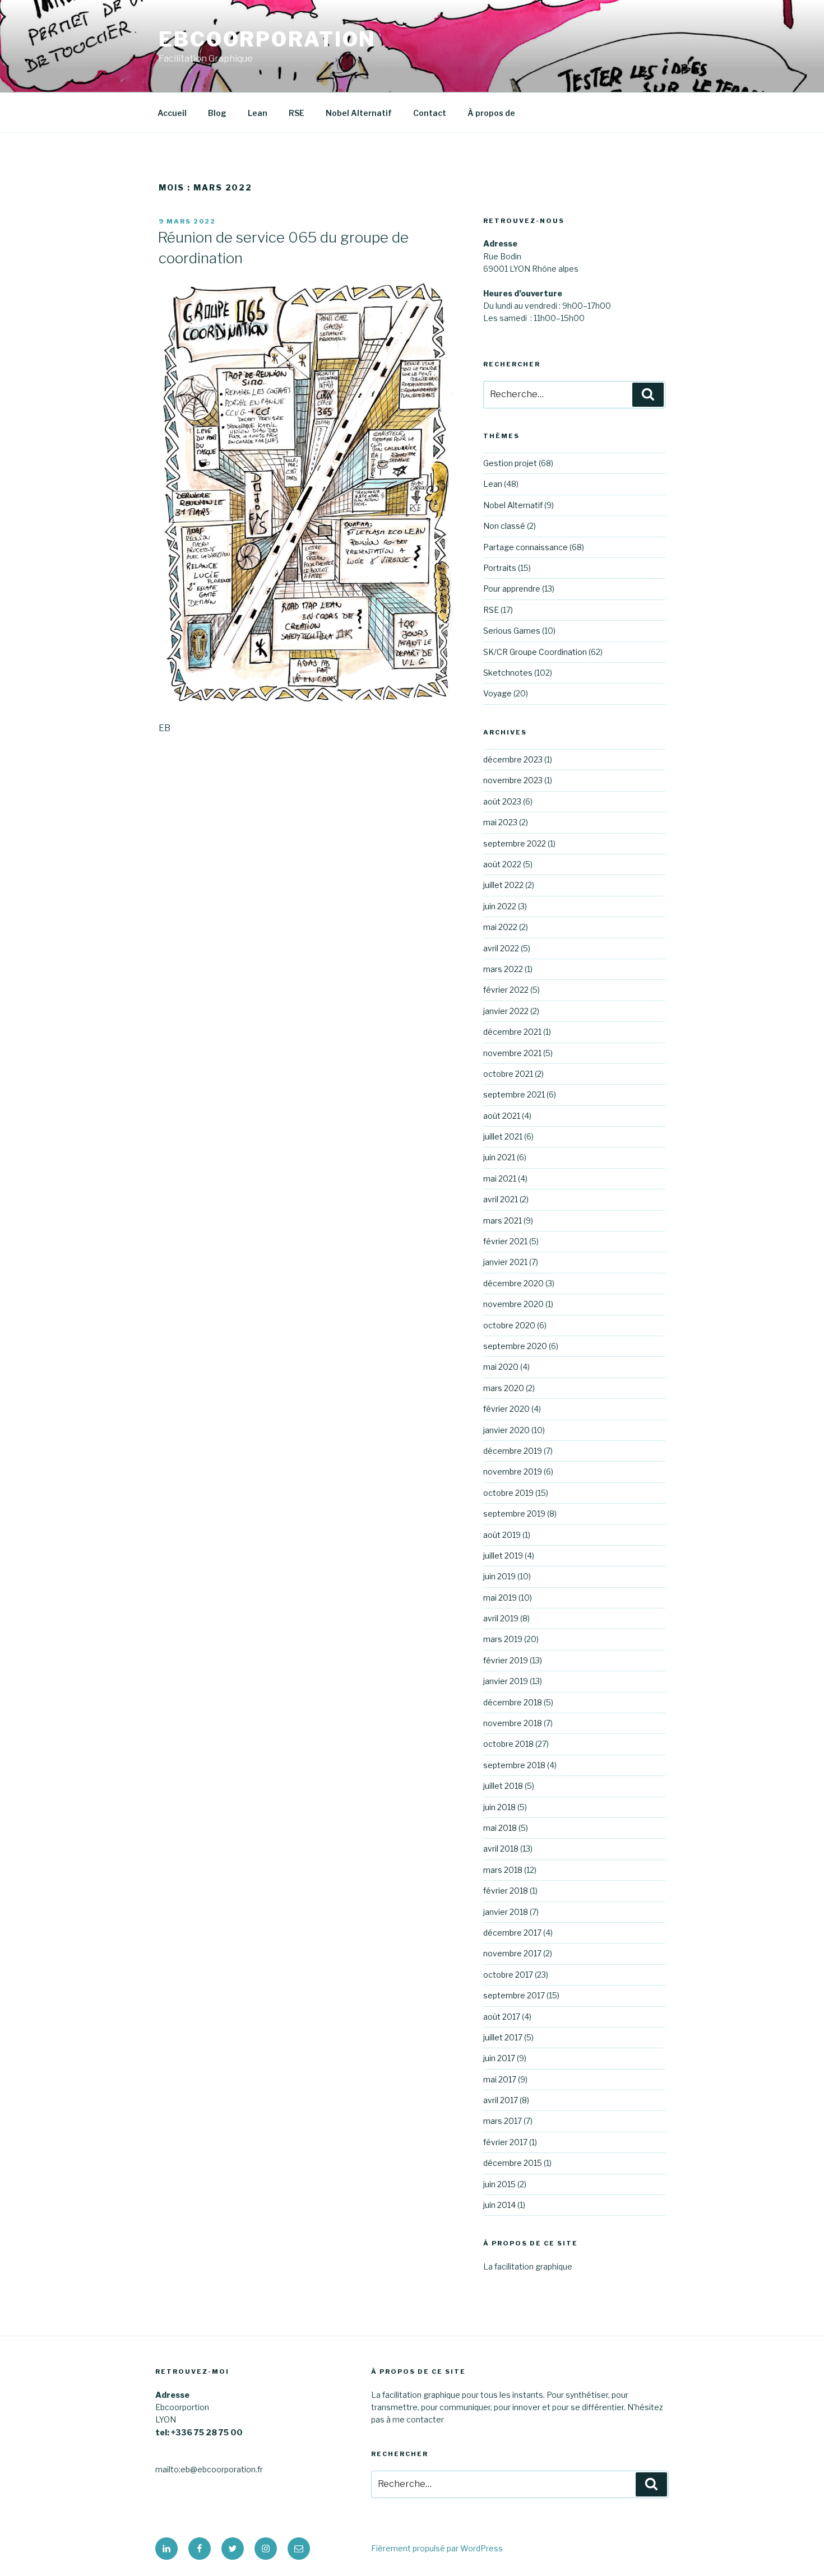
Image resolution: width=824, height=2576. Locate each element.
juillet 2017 (503, 2037)
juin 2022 (500, 906)
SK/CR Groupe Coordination (535, 652)
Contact (430, 113)
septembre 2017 (514, 1995)
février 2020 (506, 1409)
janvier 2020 (506, 1430)
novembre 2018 (513, 1723)
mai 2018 (500, 1828)
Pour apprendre (512, 589)
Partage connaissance (526, 547)
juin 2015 (499, 2184)
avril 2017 (501, 2100)
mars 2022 (503, 969)
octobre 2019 (508, 1493)
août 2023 (502, 801)
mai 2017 (500, 2079)
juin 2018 (499, 1807)
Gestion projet (510, 463)
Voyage (497, 693)
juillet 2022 (503, 885)
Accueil (172, 113)
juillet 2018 (503, 1786)
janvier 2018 (506, 1912)
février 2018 (506, 1891)
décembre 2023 (513, 759)
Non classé (504, 526)
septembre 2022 (515, 843)
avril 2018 (501, 1849)
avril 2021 (501, 1199)
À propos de (491, 113)
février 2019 (506, 1660)
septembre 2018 (514, 1765)
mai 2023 (500, 822)
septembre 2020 (515, 1346)
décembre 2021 (512, 1032)
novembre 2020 (513, 1304)
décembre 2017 (512, 1933)
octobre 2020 (509, 1325)
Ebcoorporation (267, 39)
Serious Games (512, 631)
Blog (217, 113)
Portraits (500, 568)
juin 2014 (499, 2205)
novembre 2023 (513, 780)
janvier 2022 (506, 1011)
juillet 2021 (503, 1136)
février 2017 (505, 2142)
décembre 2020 (513, 1283)
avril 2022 (501, 948)
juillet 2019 (503, 1556)
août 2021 (502, 1116)
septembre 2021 (514, 1094)
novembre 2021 (512, 1053)
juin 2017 (499, 2058)
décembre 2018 (513, 1702)
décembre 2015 (513, 2163)
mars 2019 (503, 1639)
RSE (297, 113)
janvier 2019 (506, 1681)
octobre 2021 (508, 1074)
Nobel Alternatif (359, 113)
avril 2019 (501, 1618)
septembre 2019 (514, 1513)
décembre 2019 (513, 1451)
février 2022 (506, 990)
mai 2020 (501, 1367)
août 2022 (502, 864)
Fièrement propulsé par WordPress (437, 2548)
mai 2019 (500, 1598)
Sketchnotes (508, 673)
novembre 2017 (512, 1953)
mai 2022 (500, 927)
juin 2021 (499, 1157)
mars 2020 (504, 1388)
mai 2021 (500, 1178)
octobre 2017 (508, 1975)
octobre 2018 (508, 1744)
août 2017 (502, 2017)
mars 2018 (503, 1870)
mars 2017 (503, 2121)
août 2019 (502, 1535)
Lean (258, 113)
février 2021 (505, 1241)
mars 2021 (503, 1220)
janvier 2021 (505, 1262)
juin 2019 (499, 1576)
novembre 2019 (513, 1471)
